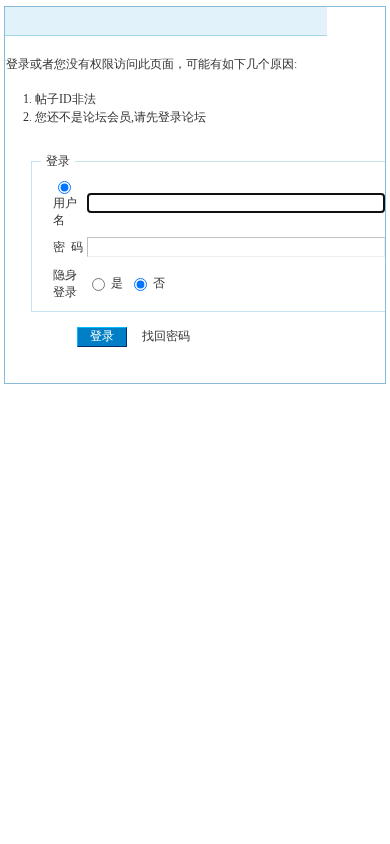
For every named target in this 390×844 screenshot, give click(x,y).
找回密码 (166, 336)
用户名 (65, 211)
